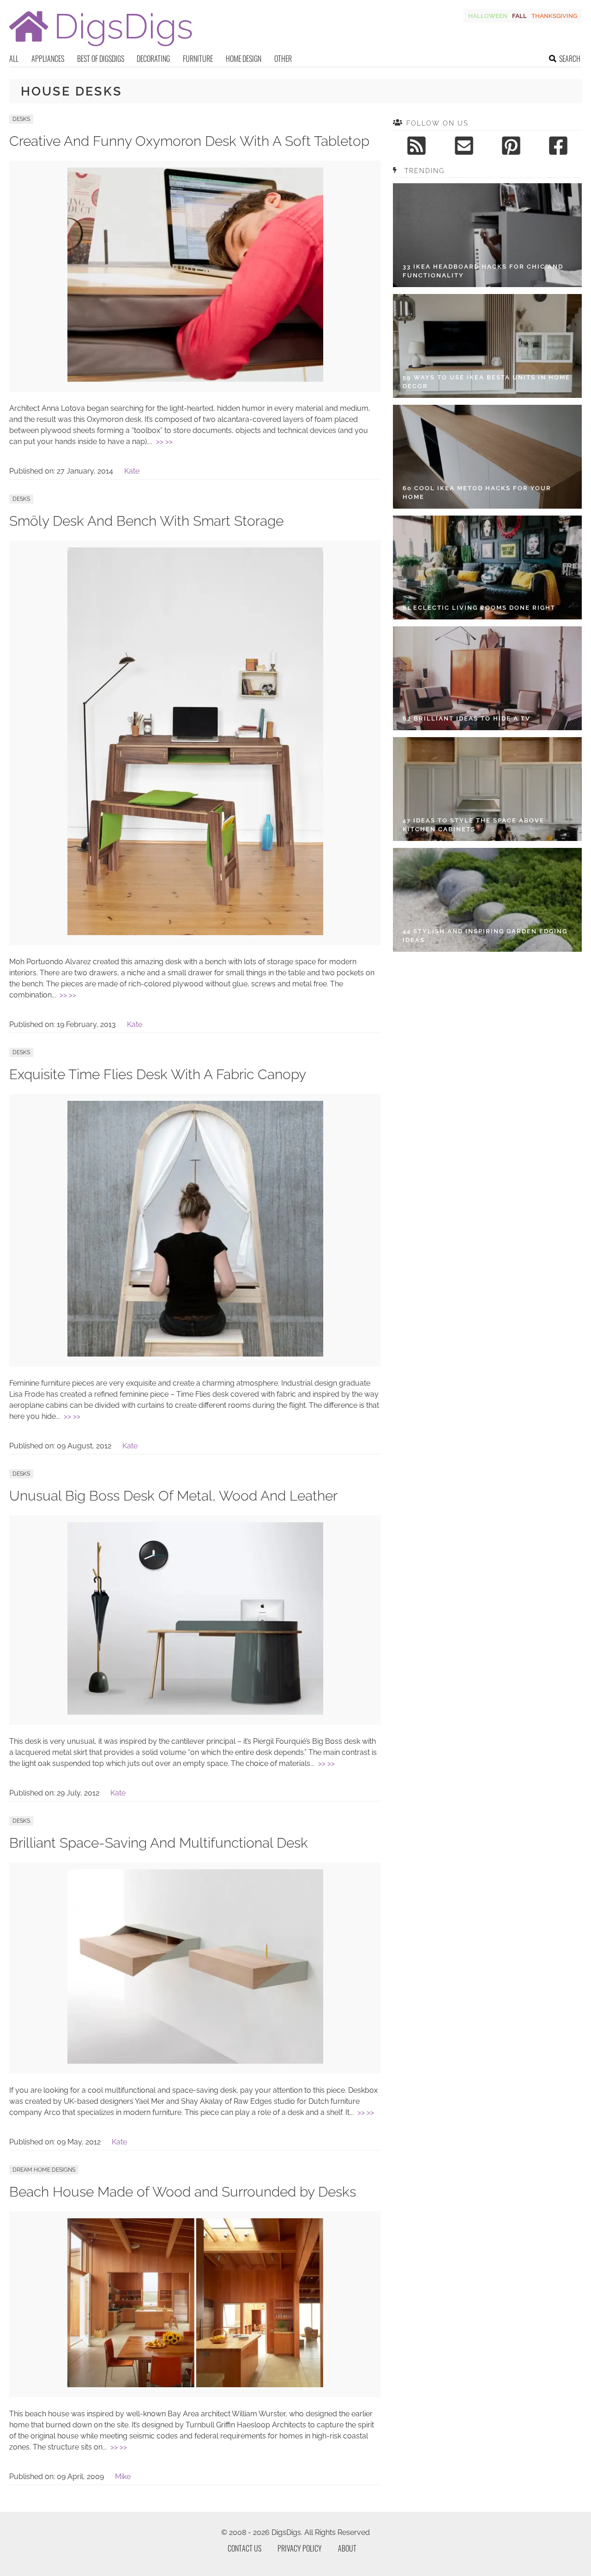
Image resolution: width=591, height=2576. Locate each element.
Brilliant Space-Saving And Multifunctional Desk (159, 1843)
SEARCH (570, 59)
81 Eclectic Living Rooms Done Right (479, 608)
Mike (123, 2477)
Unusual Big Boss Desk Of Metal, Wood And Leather (173, 1496)
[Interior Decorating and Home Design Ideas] (101, 47)
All (14, 59)
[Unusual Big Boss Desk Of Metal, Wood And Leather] (195, 1712)
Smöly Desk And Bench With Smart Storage (146, 521)
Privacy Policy (300, 2548)
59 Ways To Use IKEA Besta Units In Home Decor (486, 382)
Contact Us (244, 2548)
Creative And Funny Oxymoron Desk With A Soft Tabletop (189, 141)
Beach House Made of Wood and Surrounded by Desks (183, 2192)
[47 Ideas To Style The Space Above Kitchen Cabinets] (487, 789)
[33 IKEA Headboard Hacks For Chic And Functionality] (487, 235)
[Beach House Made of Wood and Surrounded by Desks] (195, 2385)
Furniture (198, 59)
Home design (244, 59)
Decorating (153, 59)
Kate (132, 471)
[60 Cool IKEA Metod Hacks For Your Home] (487, 457)
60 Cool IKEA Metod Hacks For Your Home (477, 493)
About (347, 2548)
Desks (21, 119)
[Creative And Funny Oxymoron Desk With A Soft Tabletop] (195, 379)
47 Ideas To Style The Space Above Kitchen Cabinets (473, 825)
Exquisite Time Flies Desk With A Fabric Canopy (158, 1074)
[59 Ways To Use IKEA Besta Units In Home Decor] (487, 346)
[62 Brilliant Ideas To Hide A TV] (487, 678)
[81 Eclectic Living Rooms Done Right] (487, 567)
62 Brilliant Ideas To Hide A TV (467, 718)
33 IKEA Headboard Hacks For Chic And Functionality (483, 271)
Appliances (48, 59)
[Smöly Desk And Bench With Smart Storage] (195, 933)
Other (283, 59)
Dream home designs (44, 2170)
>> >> (164, 441)
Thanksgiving (554, 16)
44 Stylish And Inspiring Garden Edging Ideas (485, 936)
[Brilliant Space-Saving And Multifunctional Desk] (195, 2061)
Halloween (488, 16)
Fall (519, 16)
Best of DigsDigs (101, 59)
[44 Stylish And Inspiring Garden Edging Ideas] (487, 900)
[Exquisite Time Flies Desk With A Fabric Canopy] (195, 1354)
